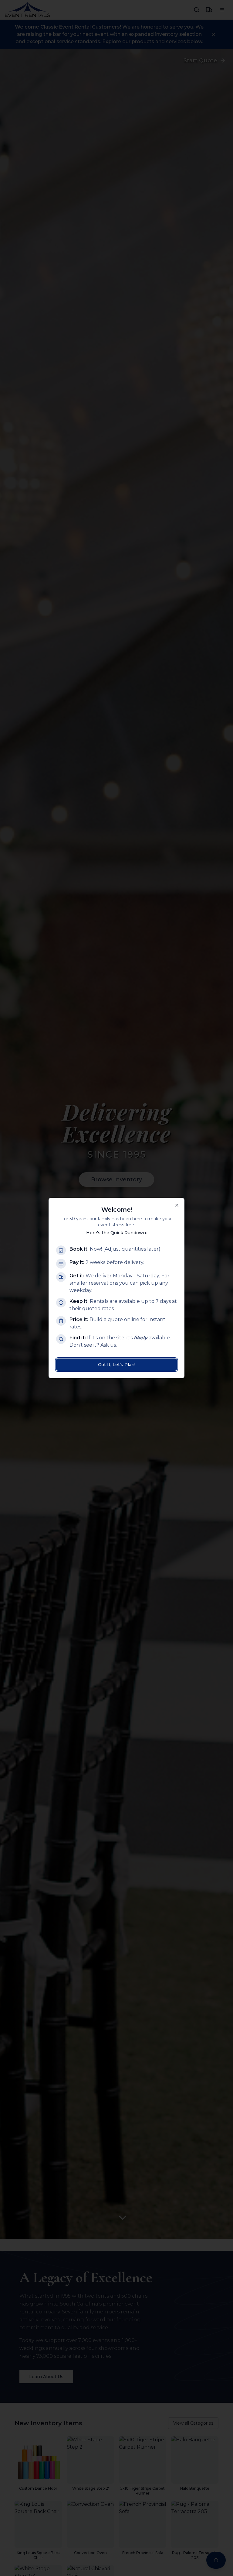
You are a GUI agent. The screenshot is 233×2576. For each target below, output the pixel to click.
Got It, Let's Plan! (117, 1365)
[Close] (177, 1205)
